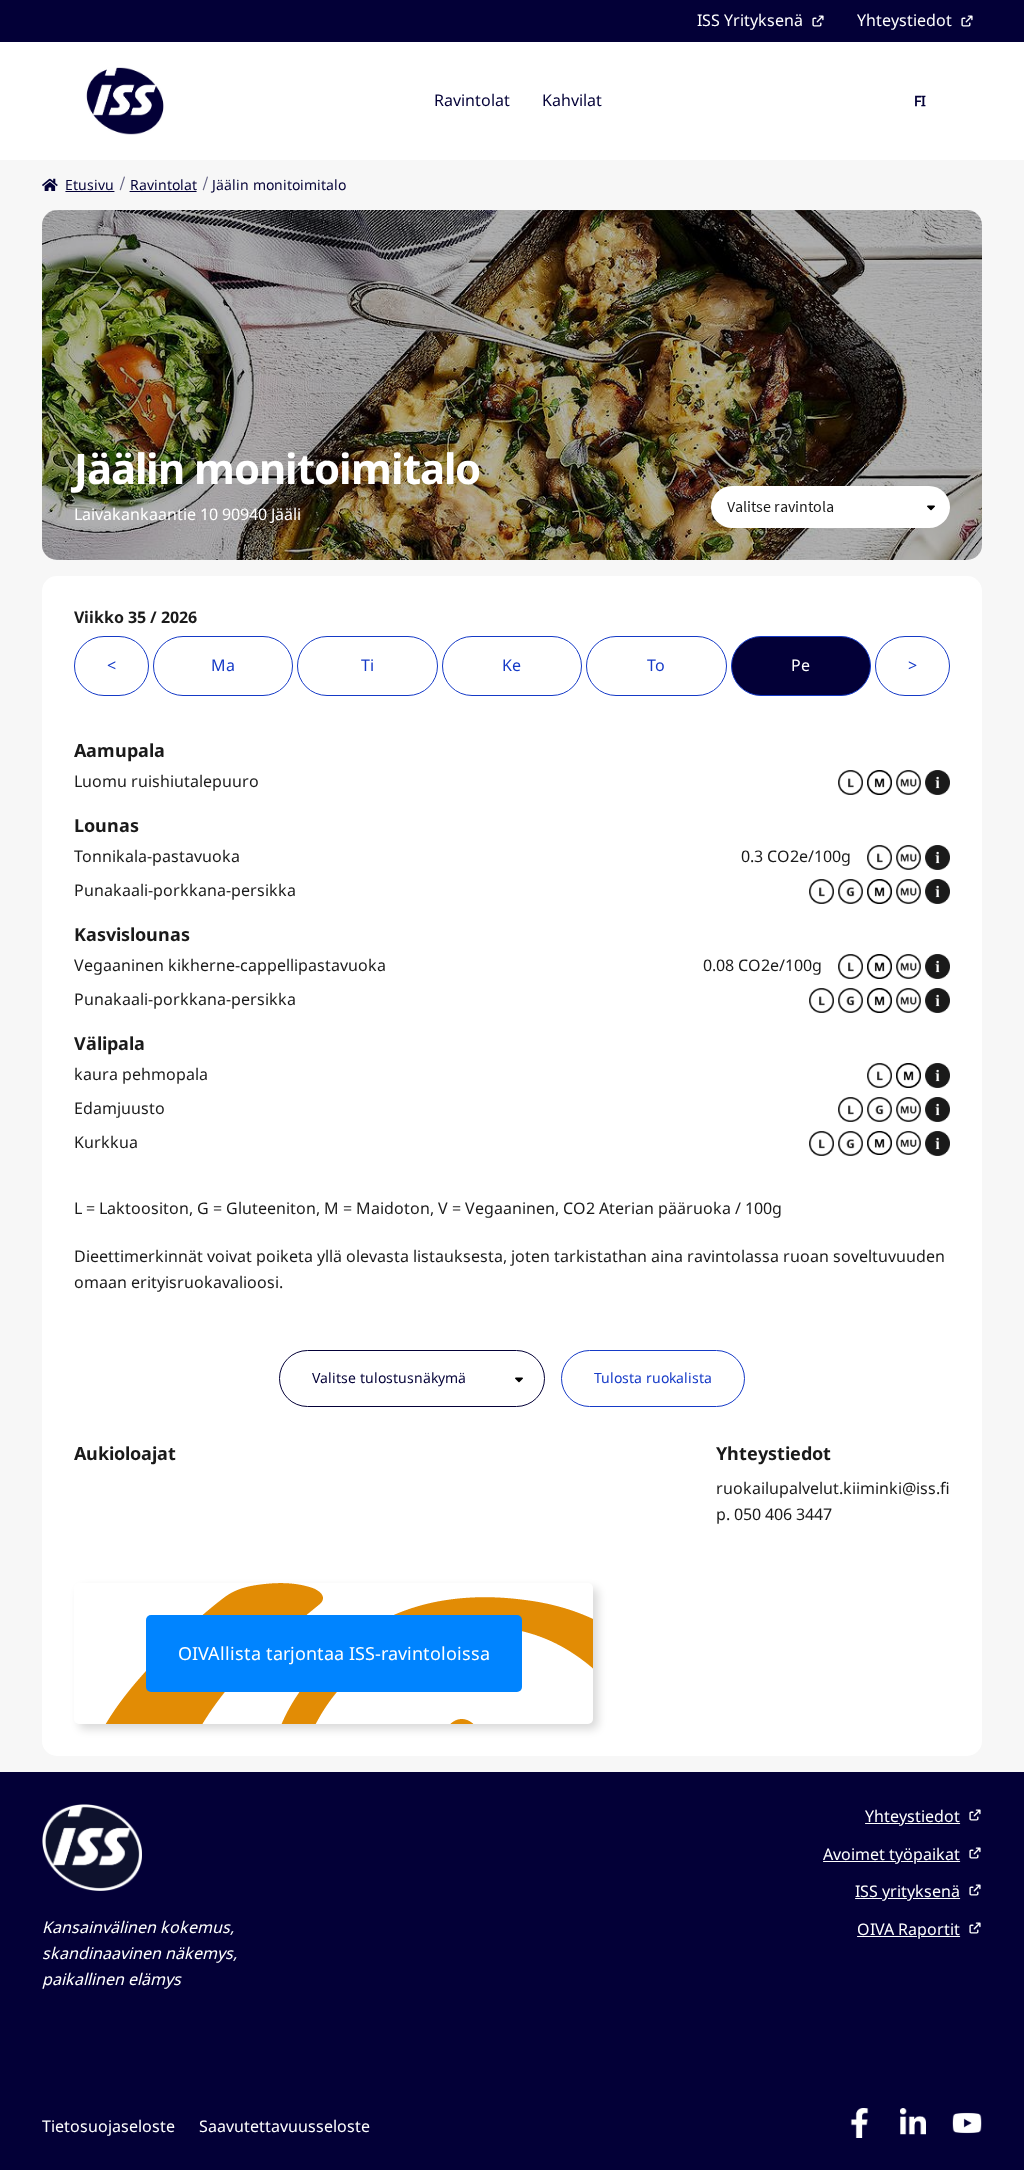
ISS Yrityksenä (750, 20)
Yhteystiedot (904, 20)
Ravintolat (472, 100)
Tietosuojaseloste (108, 2126)
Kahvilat (572, 100)
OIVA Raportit (908, 1929)
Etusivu (89, 184)
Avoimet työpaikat (891, 1854)
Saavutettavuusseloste (284, 2126)
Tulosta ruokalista (653, 1377)
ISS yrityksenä (907, 1891)
